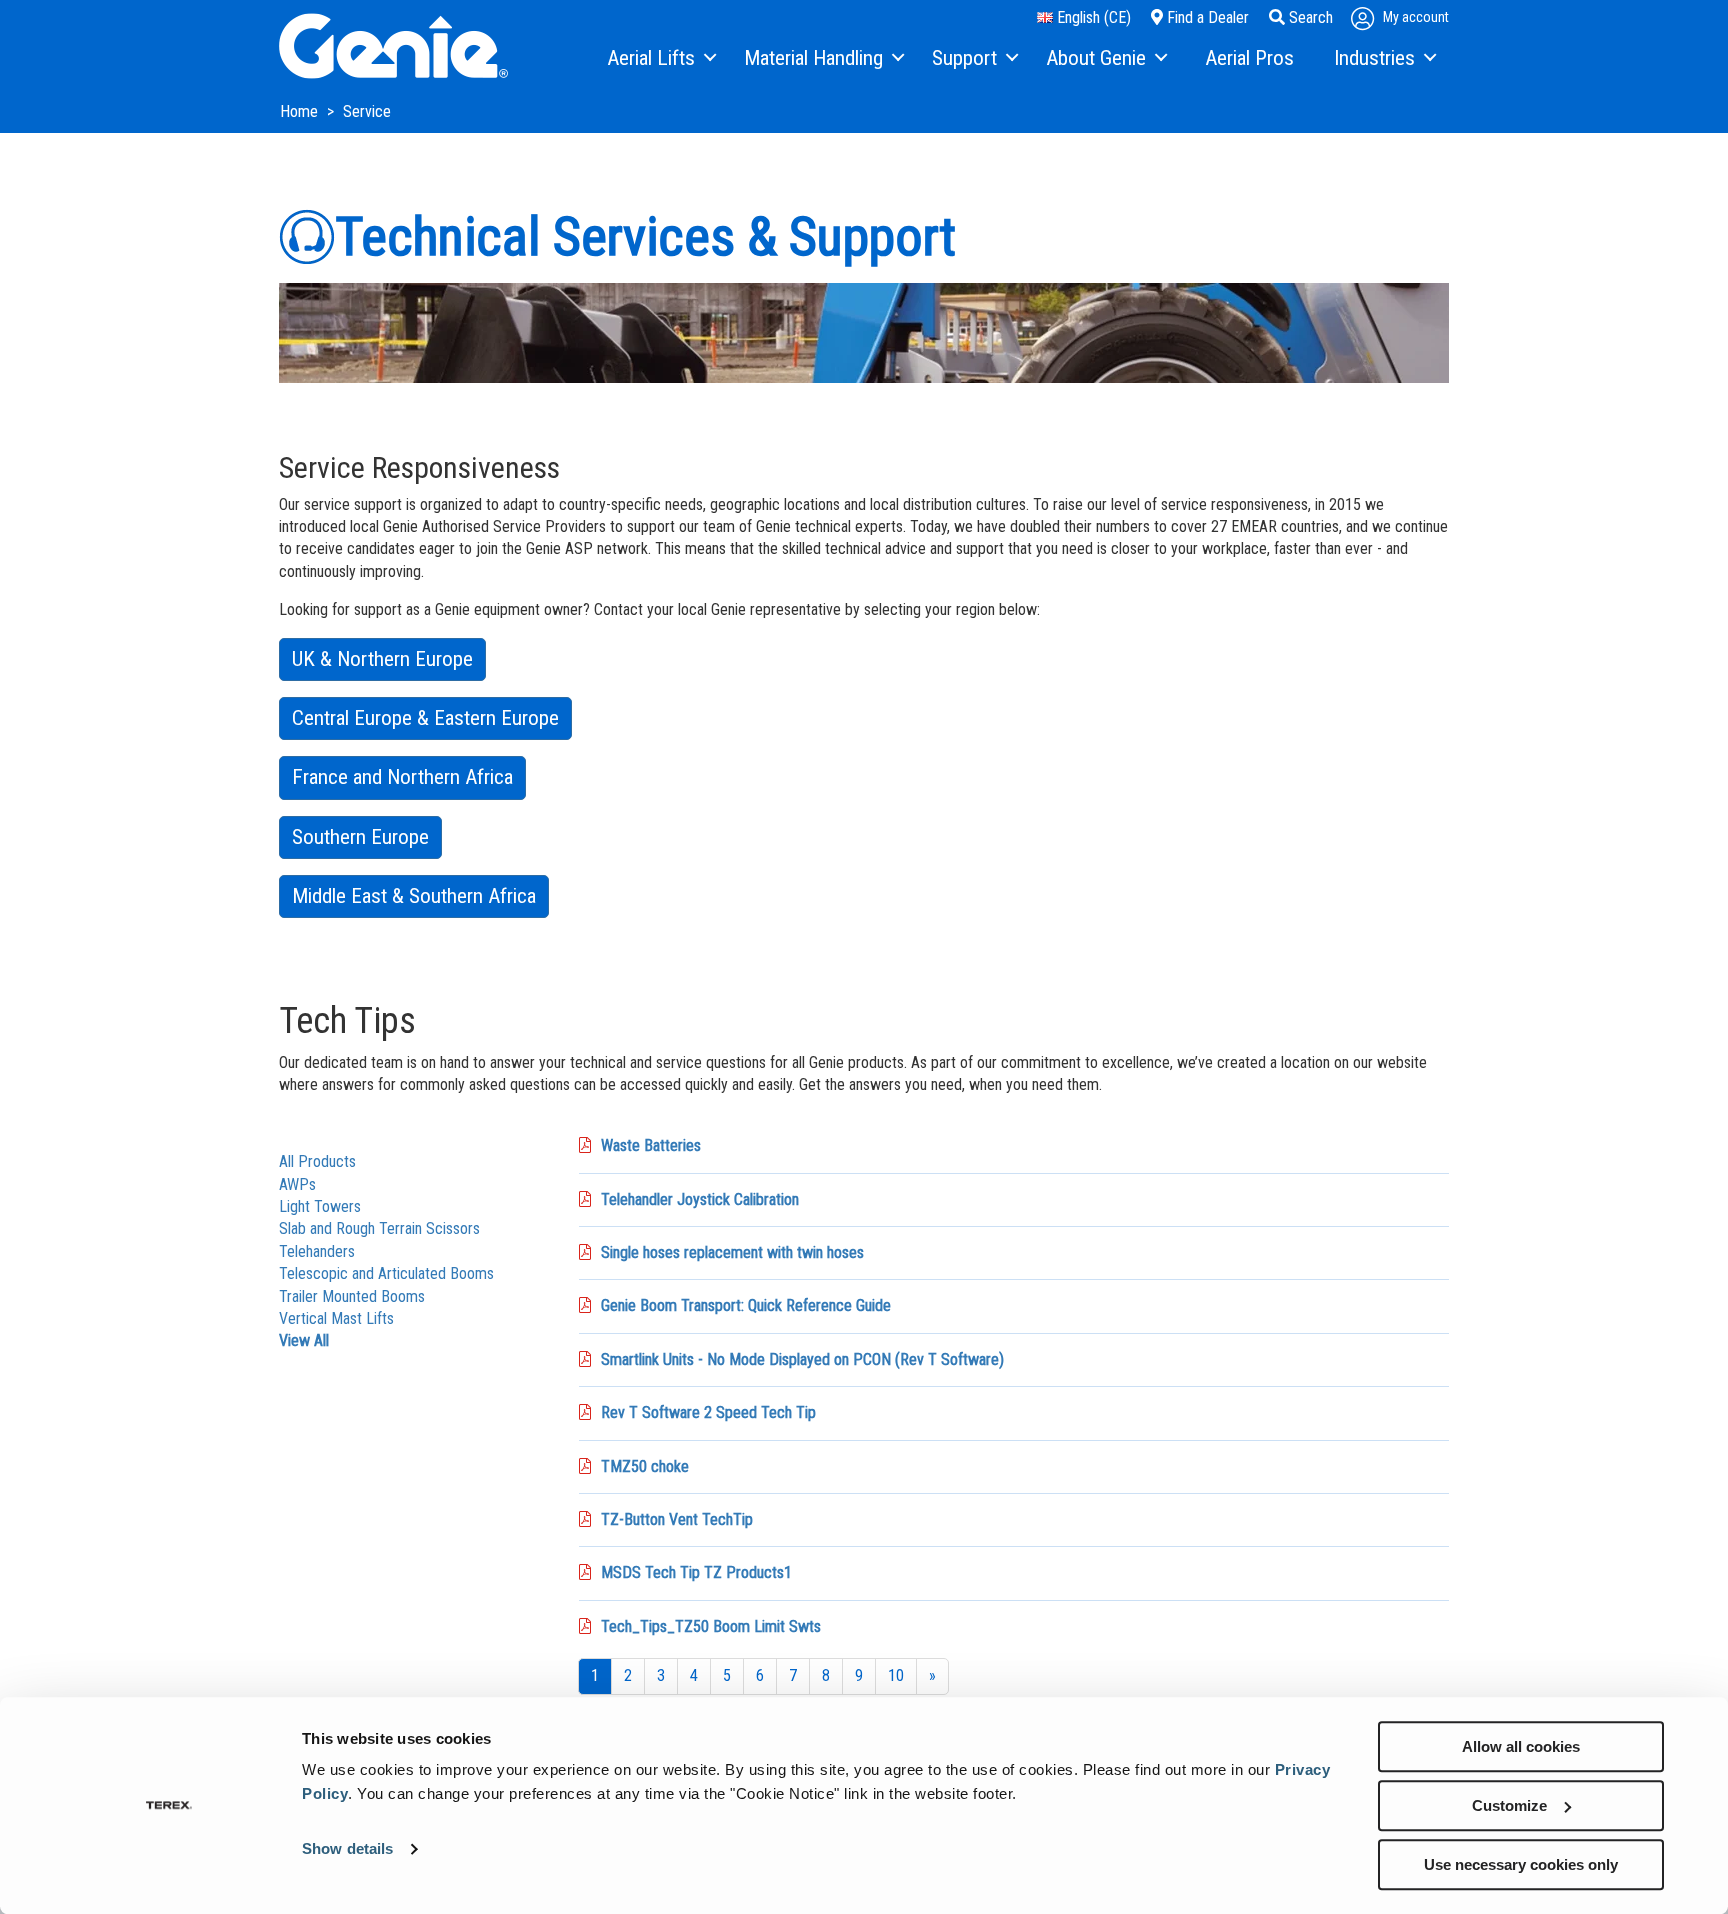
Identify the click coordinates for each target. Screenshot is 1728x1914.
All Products (317, 1161)
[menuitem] (660, 59)
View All (304, 1340)
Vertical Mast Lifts (336, 1318)
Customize (1509, 1805)
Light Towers (320, 1206)
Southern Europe (360, 837)
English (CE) (1092, 17)
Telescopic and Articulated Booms (386, 1273)
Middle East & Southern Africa (414, 896)
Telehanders (317, 1251)
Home (301, 111)
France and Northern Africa (402, 777)
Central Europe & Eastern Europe (425, 718)
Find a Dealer (1206, 17)
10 (896, 1675)
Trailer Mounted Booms (352, 1296)
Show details (347, 1849)
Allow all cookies (1521, 1746)
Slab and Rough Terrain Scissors (379, 1228)
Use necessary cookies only (1521, 1864)
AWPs (297, 1184)
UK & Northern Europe (382, 659)
